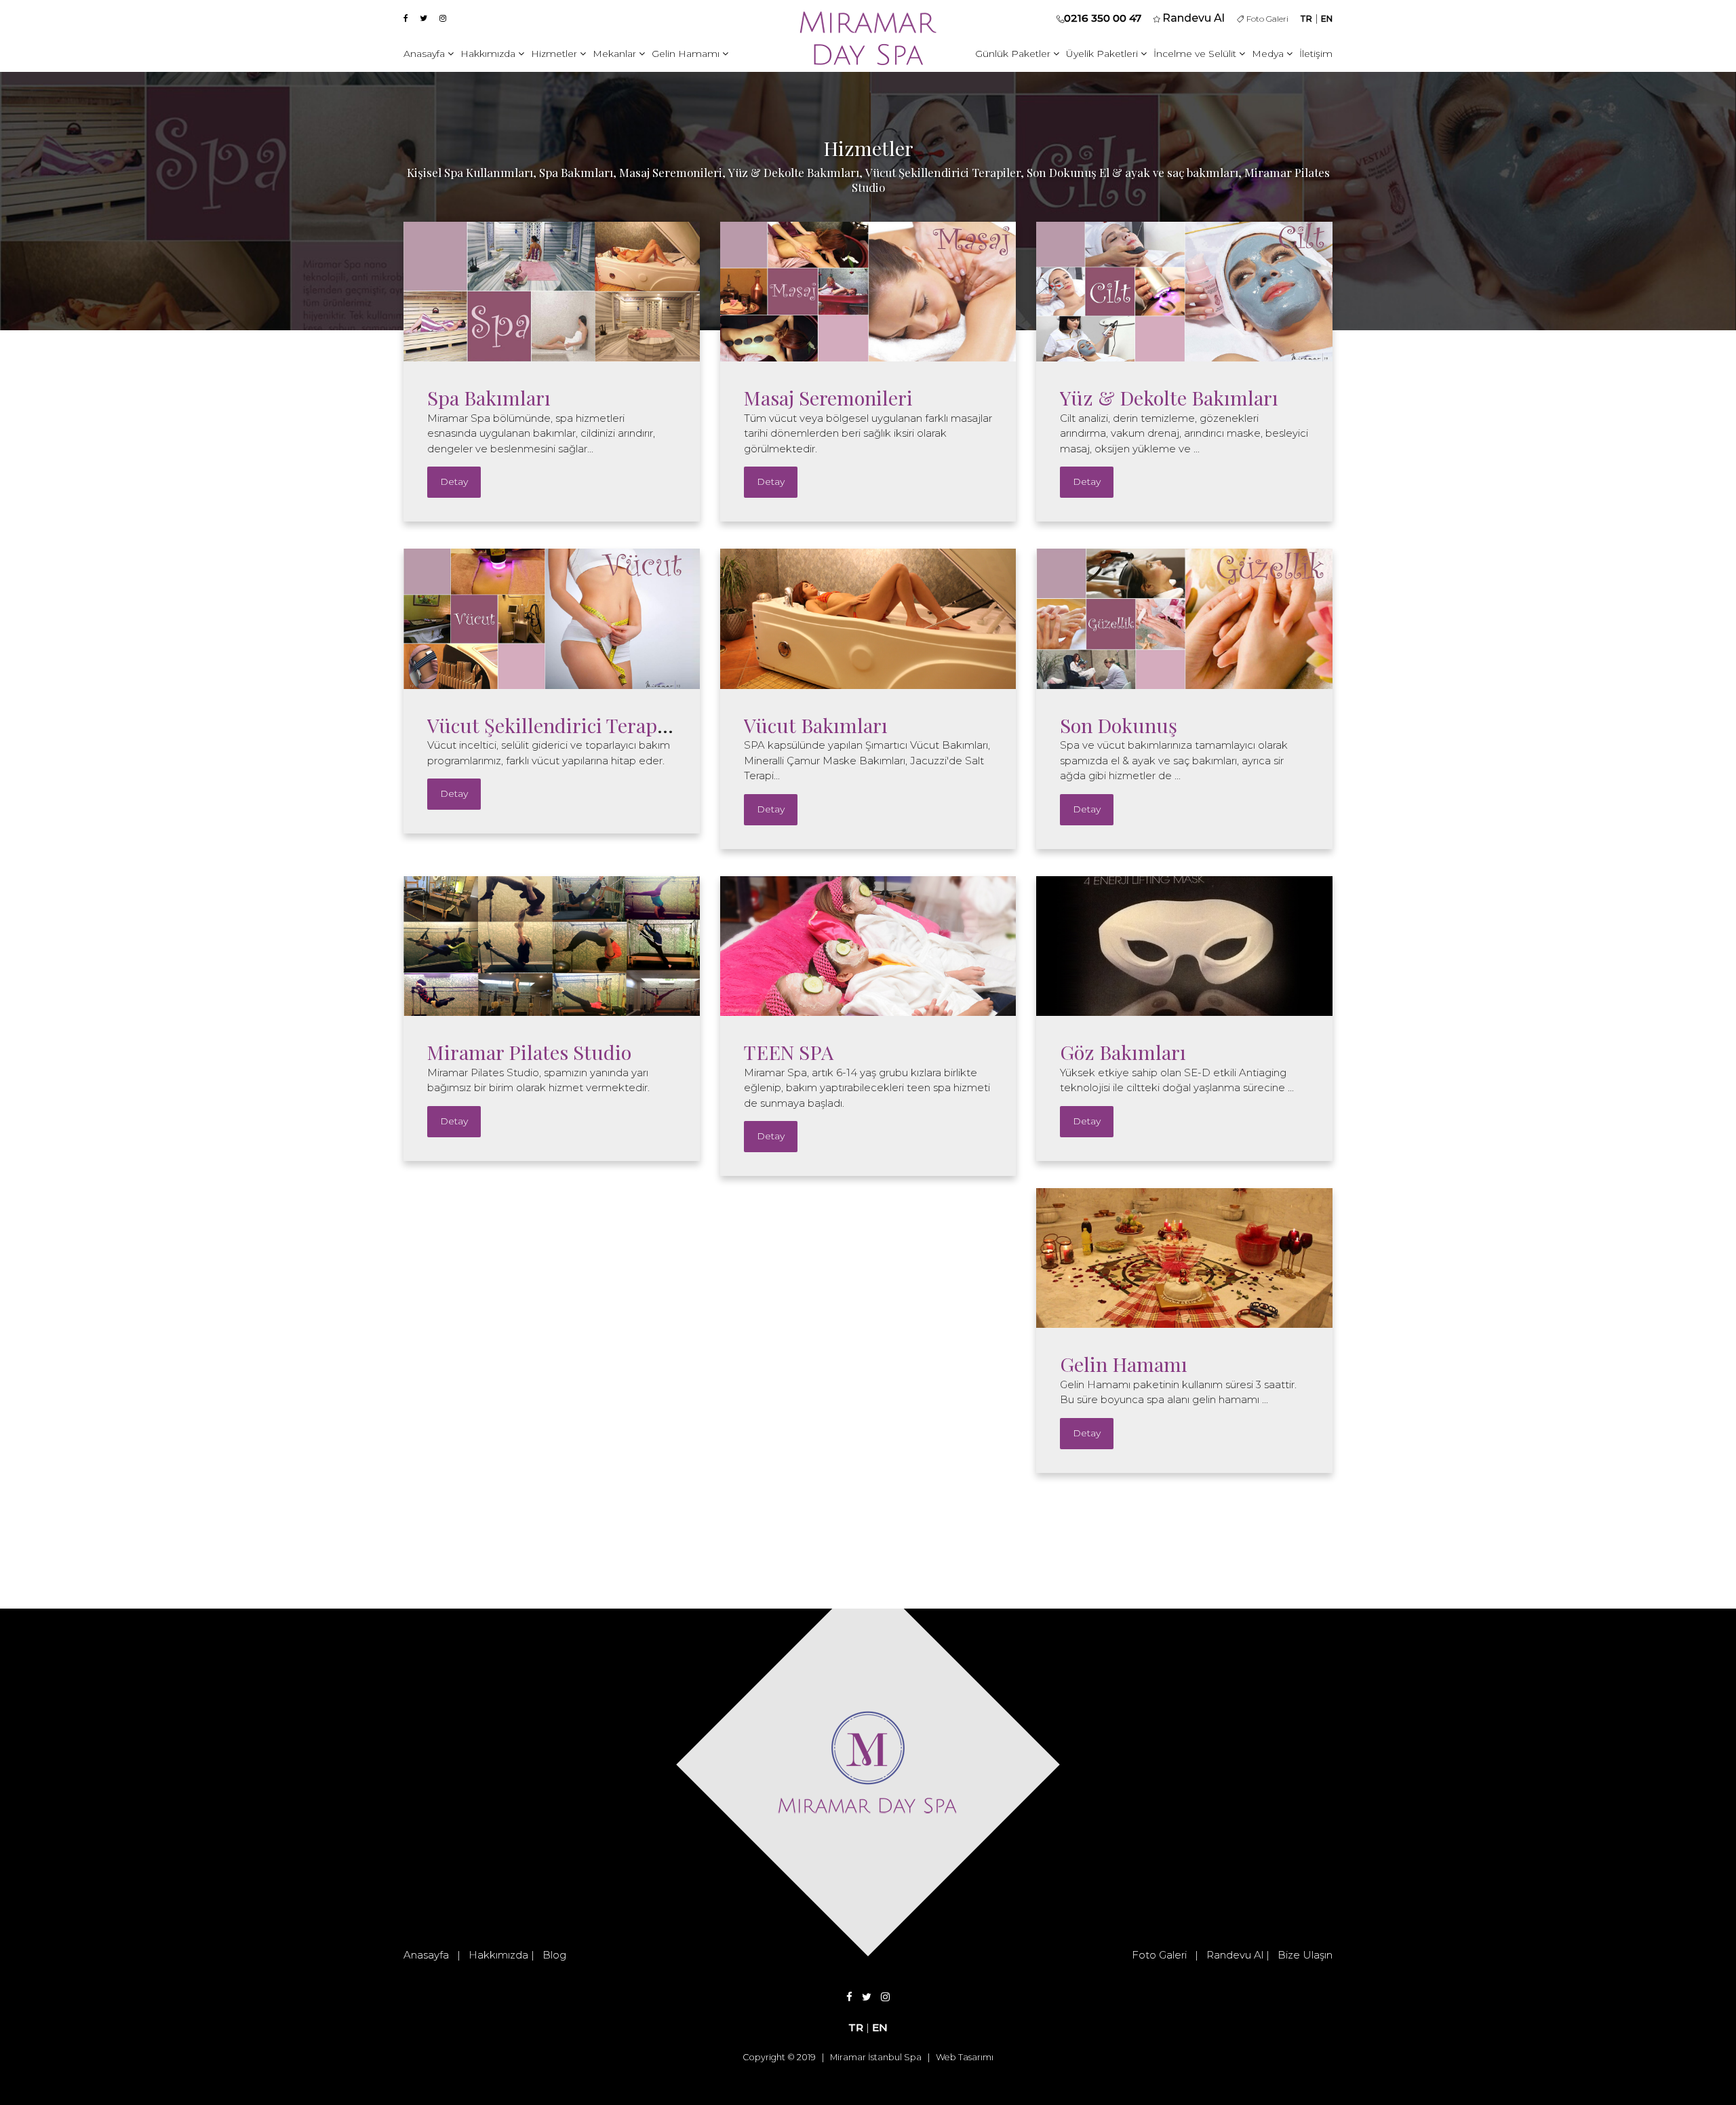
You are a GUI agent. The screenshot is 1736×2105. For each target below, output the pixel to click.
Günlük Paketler (1014, 54)
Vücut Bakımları (816, 725)
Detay (454, 481)
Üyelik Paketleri (1103, 54)
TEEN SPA (789, 1052)
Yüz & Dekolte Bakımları (1169, 397)
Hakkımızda (489, 54)
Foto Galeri (1266, 19)
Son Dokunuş (1119, 725)
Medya (1269, 54)
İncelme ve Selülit (1196, 54)
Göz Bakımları (1123, 1052)
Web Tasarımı (965, 2057)
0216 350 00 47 (1103, 18)
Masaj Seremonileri (828, 397)
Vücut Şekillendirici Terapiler (557, 725)
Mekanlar (616, 54)
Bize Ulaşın (1305, 1955)
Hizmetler (555, 54)
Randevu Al (1235, 1955)
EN (1327, 19)
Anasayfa (426, 54)
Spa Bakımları (489, 397)
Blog (554, 1955)
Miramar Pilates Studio (529, 1052)
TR (1306, 19)
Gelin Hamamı (687, 54)
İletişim (1316, 54)
